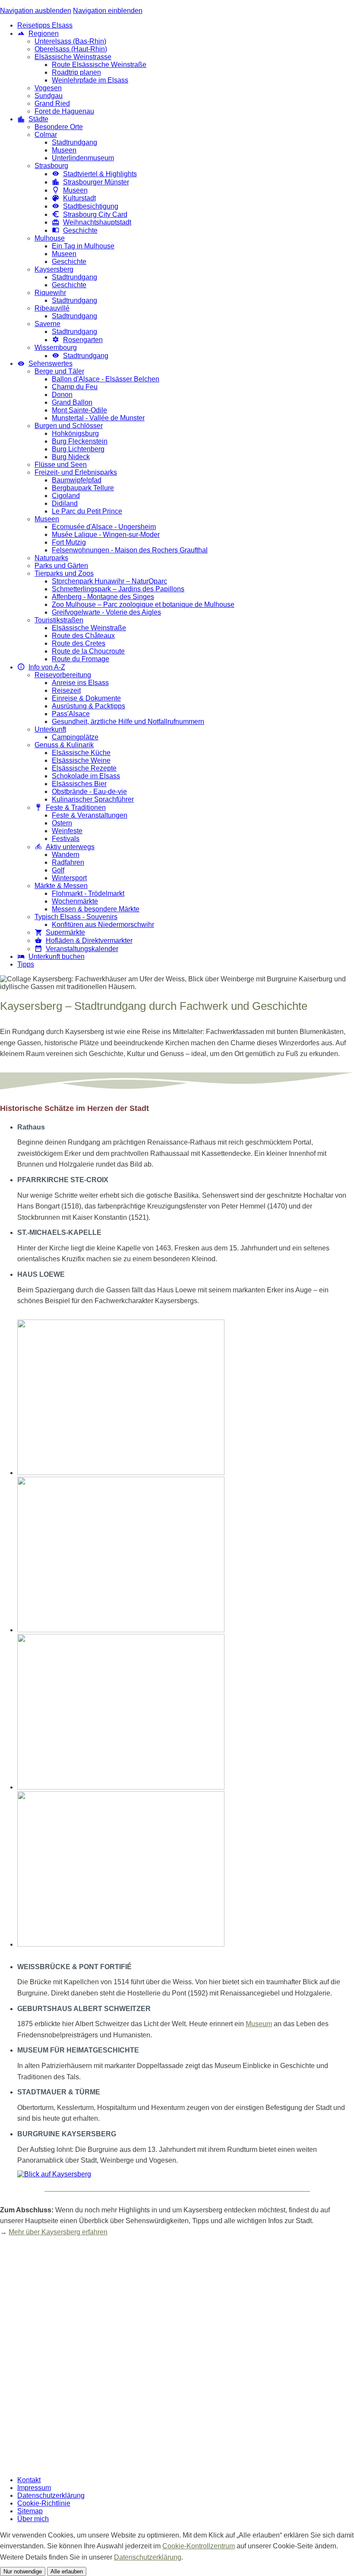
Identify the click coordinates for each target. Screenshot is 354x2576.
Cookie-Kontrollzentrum (199, 2546)
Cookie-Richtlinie (44, 2503)
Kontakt (29, 2480)
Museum (259, 2024)
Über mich (33, 2519)
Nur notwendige (23, 2571)
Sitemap (30, 2511)
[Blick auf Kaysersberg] (54, 2174)
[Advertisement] (177, 2357)
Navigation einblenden (108, 11)
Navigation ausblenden (36, 11)
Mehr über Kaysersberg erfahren (58, 2232)
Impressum (34, 2488)
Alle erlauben (67, 2571)
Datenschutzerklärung (51, 2495)
